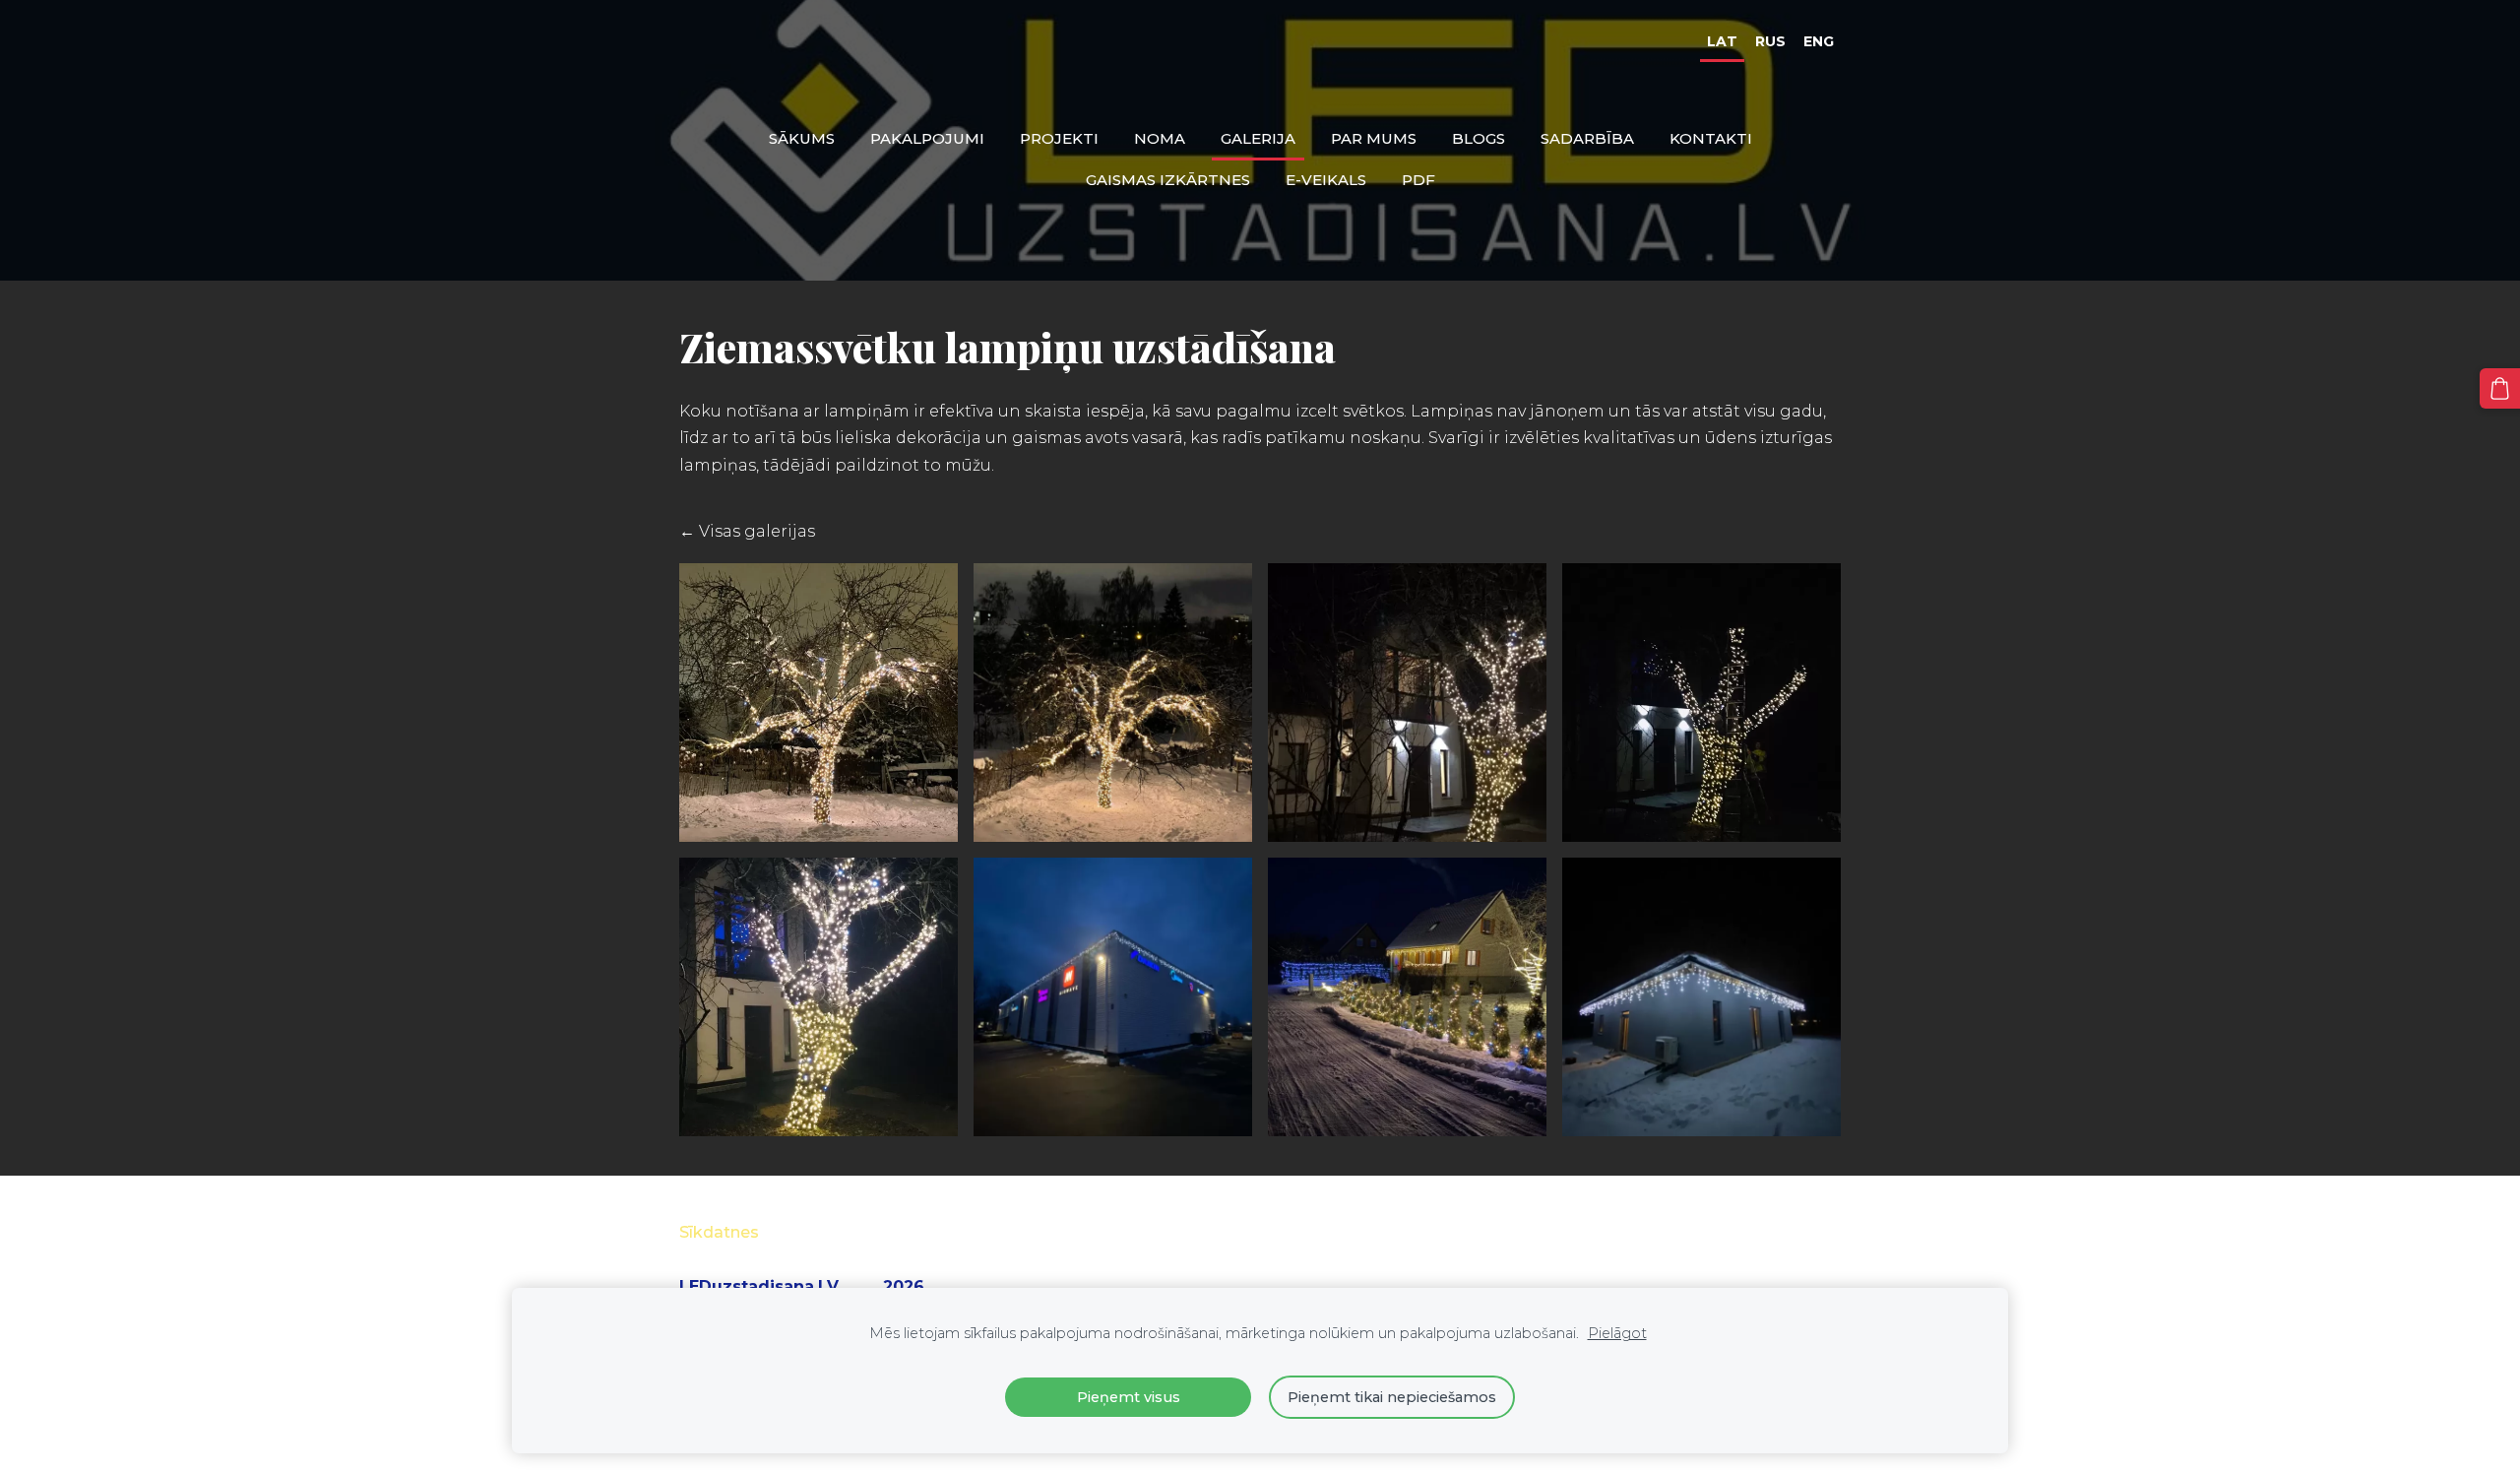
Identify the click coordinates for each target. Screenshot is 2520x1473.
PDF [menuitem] (1418, 180)
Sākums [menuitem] (802, 138)
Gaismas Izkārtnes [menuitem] (1168, 180)
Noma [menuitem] (1160, 138)
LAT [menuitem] (1722, 41)
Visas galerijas (757, 531)
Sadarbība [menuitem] (1587, 138)
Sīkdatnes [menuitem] (719, 1232)
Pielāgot (1617, 1333)
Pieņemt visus (1129, 1397)
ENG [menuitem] (1819, 41)
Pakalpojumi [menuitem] (927, 138)
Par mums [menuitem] (1374, 138)
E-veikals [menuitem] (1326, 180)
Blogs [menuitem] (1479, 138)
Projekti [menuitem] (1059, 138)
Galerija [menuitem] (1258, 138)
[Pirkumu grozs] (2500, 388)
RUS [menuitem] (1770, 41)
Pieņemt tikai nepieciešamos (1392, 1397)
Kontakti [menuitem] (1711, 138)
